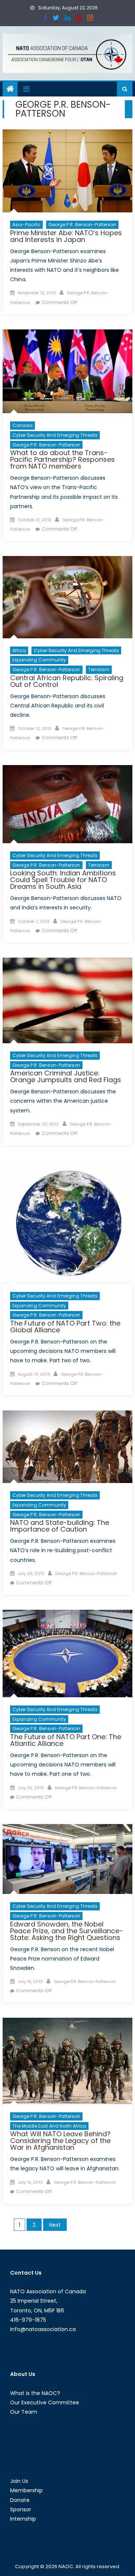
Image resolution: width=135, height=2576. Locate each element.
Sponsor (21, 2509)
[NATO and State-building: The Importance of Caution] (67, 1447)
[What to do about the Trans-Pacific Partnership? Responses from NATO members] (67, 371)
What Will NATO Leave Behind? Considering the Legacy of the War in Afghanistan (60, 2141)
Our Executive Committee (45, 2402)
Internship (23, 2519)
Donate (20, 2500)
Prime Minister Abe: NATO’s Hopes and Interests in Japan (66, 236)
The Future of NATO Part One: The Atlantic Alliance (66, 1740)
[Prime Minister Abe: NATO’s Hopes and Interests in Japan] (67, 171)
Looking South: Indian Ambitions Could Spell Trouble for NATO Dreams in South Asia (63, 880)
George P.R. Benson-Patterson (82, 225)
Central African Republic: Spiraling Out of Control (67, 681)
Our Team (24, 2412)
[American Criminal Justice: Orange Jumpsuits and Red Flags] (67, 1000)
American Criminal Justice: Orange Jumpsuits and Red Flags (66, 1076)
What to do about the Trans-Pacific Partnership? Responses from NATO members (62, 459)
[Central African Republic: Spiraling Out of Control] (67, 597)
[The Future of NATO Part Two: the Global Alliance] (67, 1222)
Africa (19, 650)
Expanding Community (39, 660)
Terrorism (99, 670)
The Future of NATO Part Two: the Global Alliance (65, 1327)
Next (55, 2225)
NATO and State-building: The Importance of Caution (60, 1526)
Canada (22, 425)
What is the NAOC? (35, 2393)
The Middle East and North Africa (49, 2126)
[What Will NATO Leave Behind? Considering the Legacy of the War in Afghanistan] (67, 2061)
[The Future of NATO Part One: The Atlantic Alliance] (67, 1654)
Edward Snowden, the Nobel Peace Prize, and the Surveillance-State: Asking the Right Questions (67, 1931)
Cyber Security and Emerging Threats (55, 435)
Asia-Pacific (26, 225)
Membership (26, 2490)
